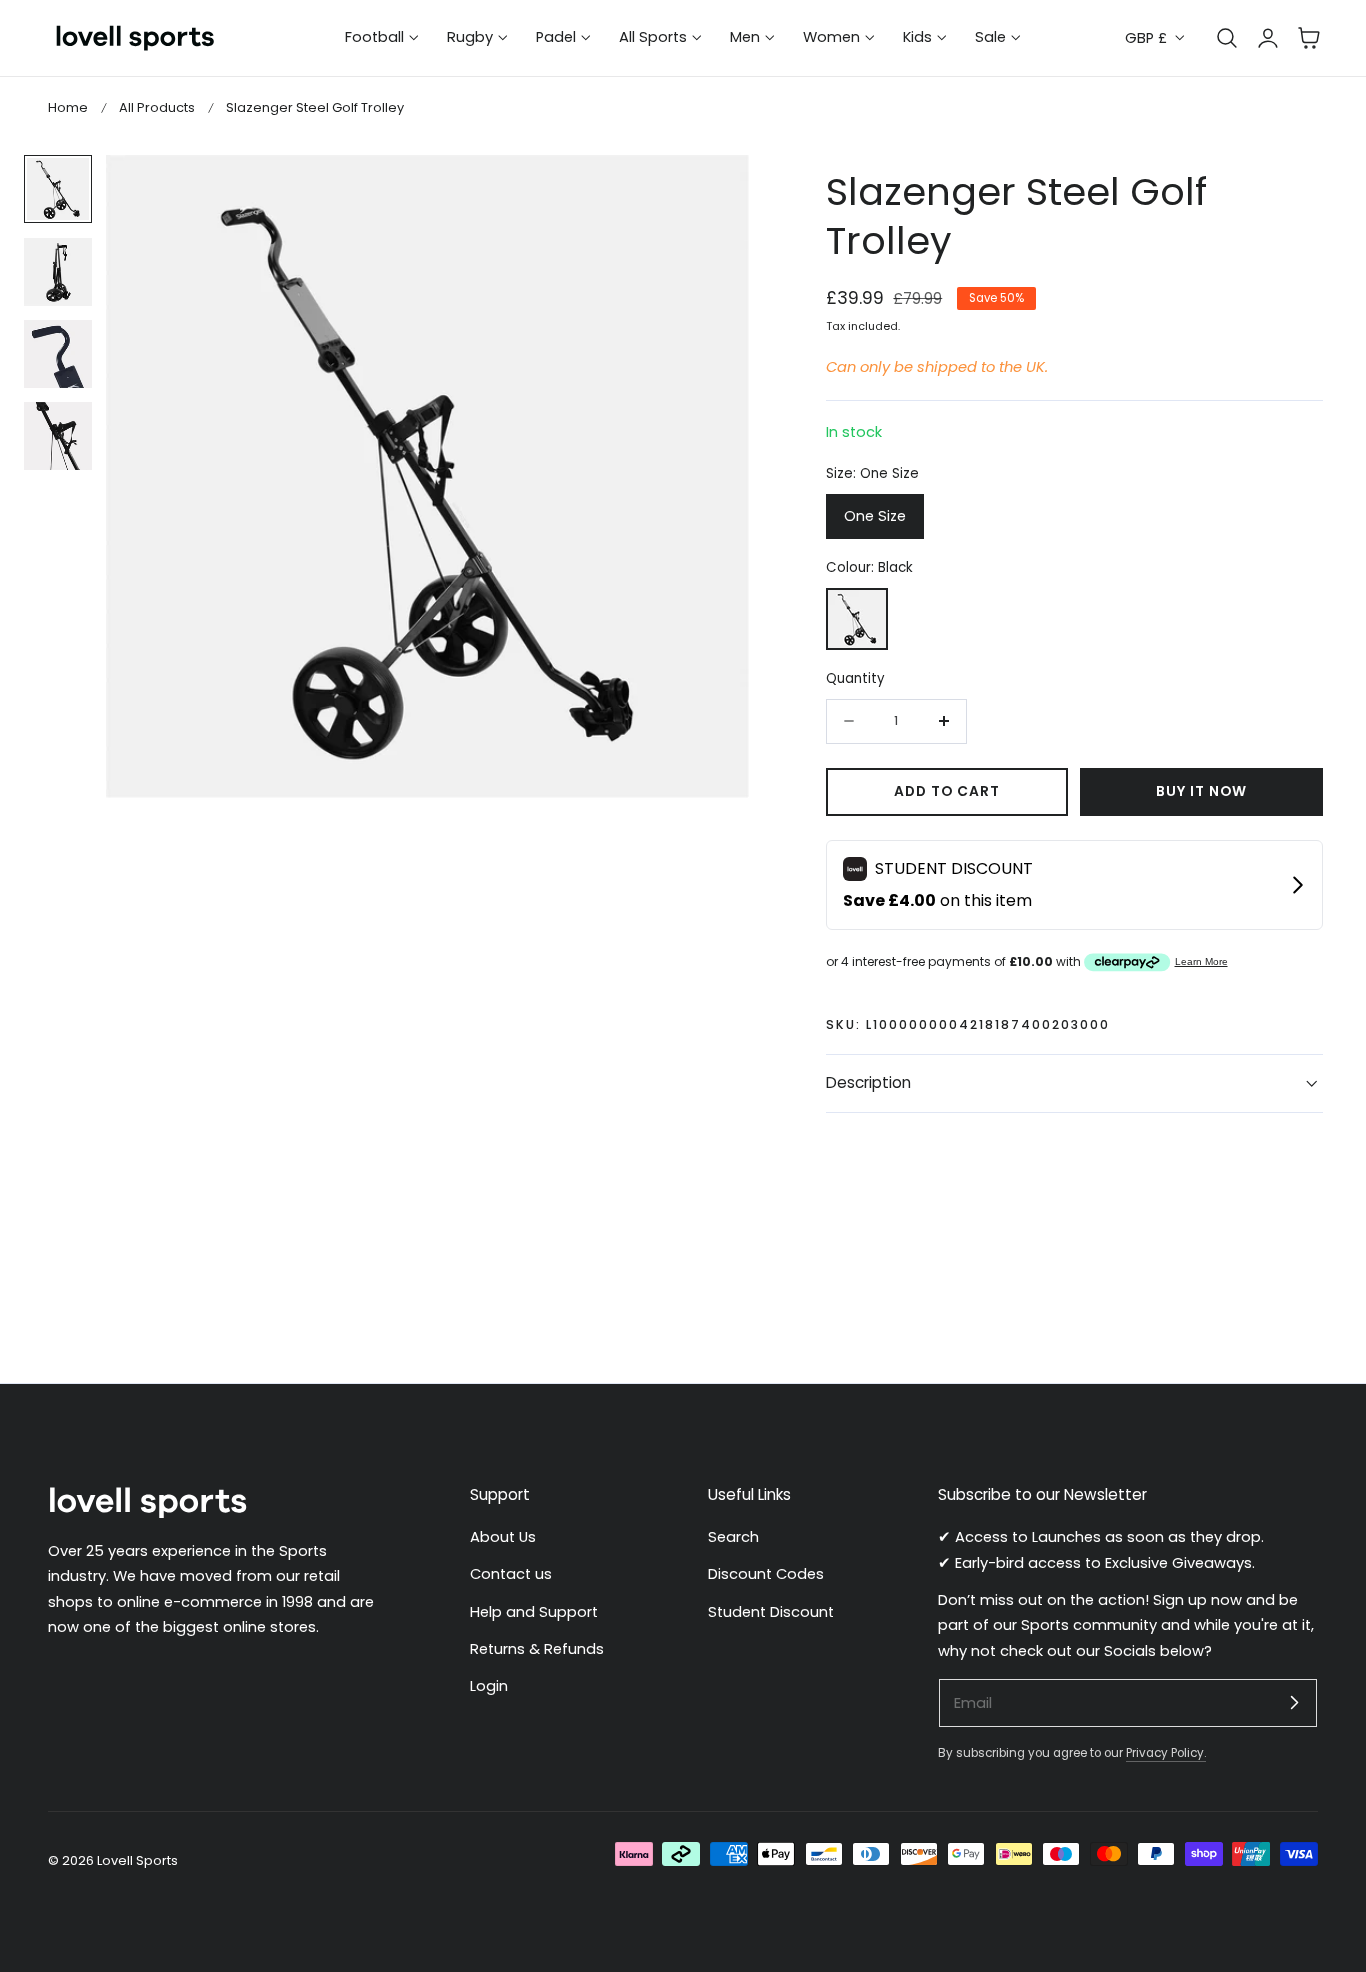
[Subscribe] (1294, 1702)
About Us (503, 1537)
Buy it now (1201, 791)
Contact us (511, 1575)
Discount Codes (766, 1575)
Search (733, 1537)
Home (68, 107)
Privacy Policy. (1166, 1753)
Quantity (855, 678)
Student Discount (771, 1612)
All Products (157, 107)
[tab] (58, 189)
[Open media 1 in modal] (713, 191)
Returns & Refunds (537, 1649)
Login (489, 1687)
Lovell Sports (137, 1860)
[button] (1309, 38)
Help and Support (534, 1612)
